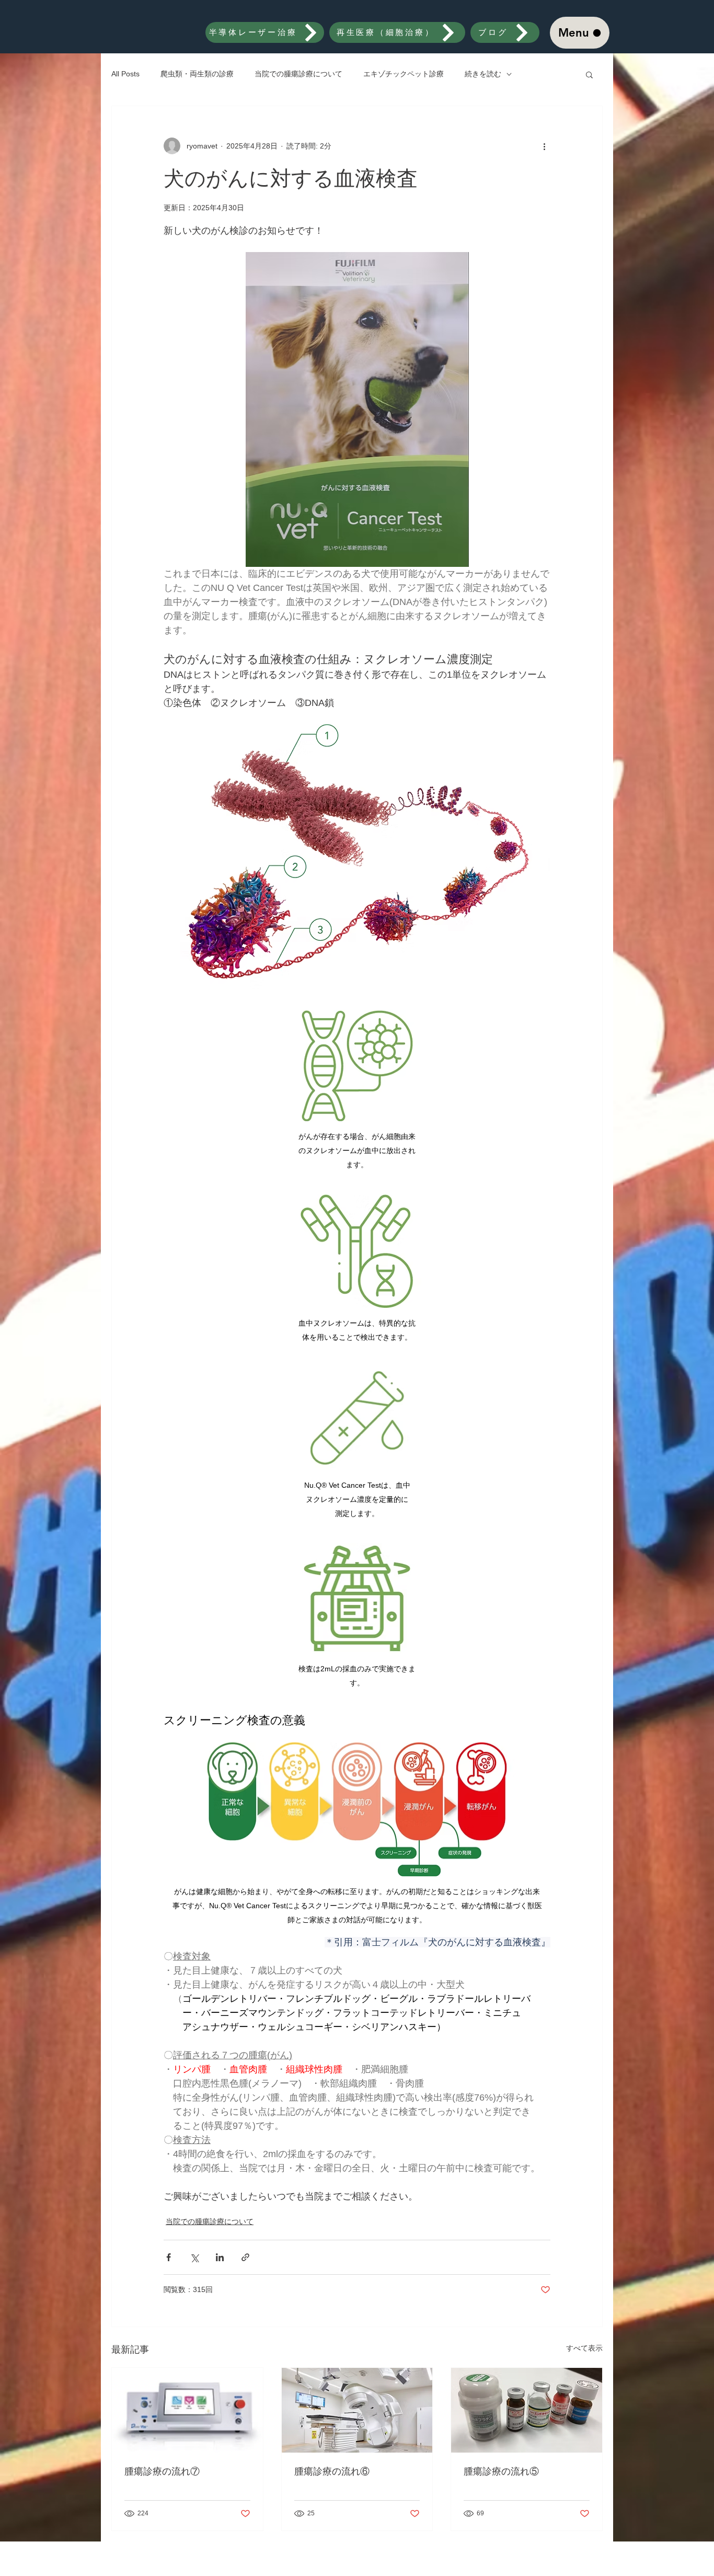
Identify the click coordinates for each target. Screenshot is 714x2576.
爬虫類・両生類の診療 (197, 74)
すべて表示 (584, 2348)
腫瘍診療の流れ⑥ (332, 2471)
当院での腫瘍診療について (298, 74)
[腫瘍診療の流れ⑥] (357, 2410)
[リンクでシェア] (245, 2257)
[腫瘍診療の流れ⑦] (187, 2410)
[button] (589, 74)
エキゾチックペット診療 (404, 74)
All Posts (125, 74)
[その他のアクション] (544, 146)
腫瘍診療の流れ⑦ (162, 2471)
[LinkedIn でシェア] (220, 2257)
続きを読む (483, 74)
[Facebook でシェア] (169, 2257)
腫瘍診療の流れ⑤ (501, 2471)
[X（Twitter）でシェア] (194, 2257)
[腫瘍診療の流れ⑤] (527, 2410)
